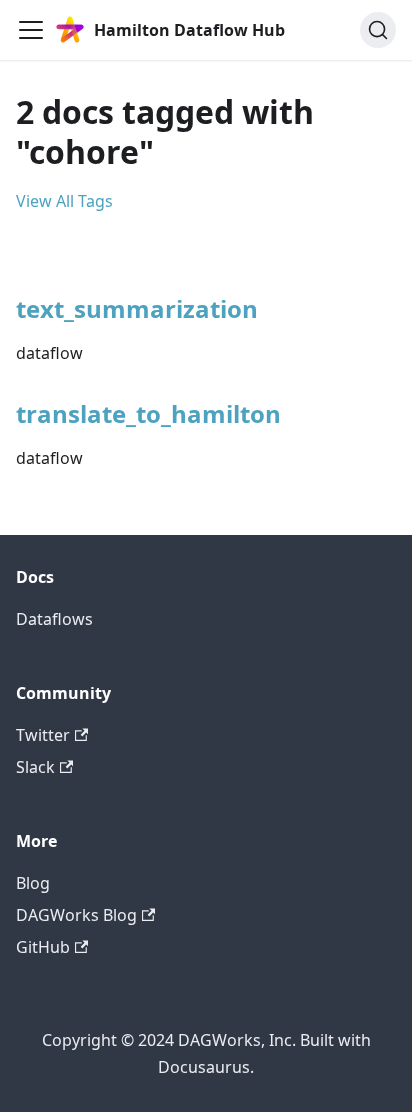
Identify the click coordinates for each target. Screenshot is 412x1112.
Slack (35, 767)
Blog (33, 883)
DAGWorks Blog (76, 915)
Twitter (43, 735)
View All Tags (64, 201)
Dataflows (54, 619)
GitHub (43, 947)
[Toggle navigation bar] (31, 30)
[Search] (378, 30)
